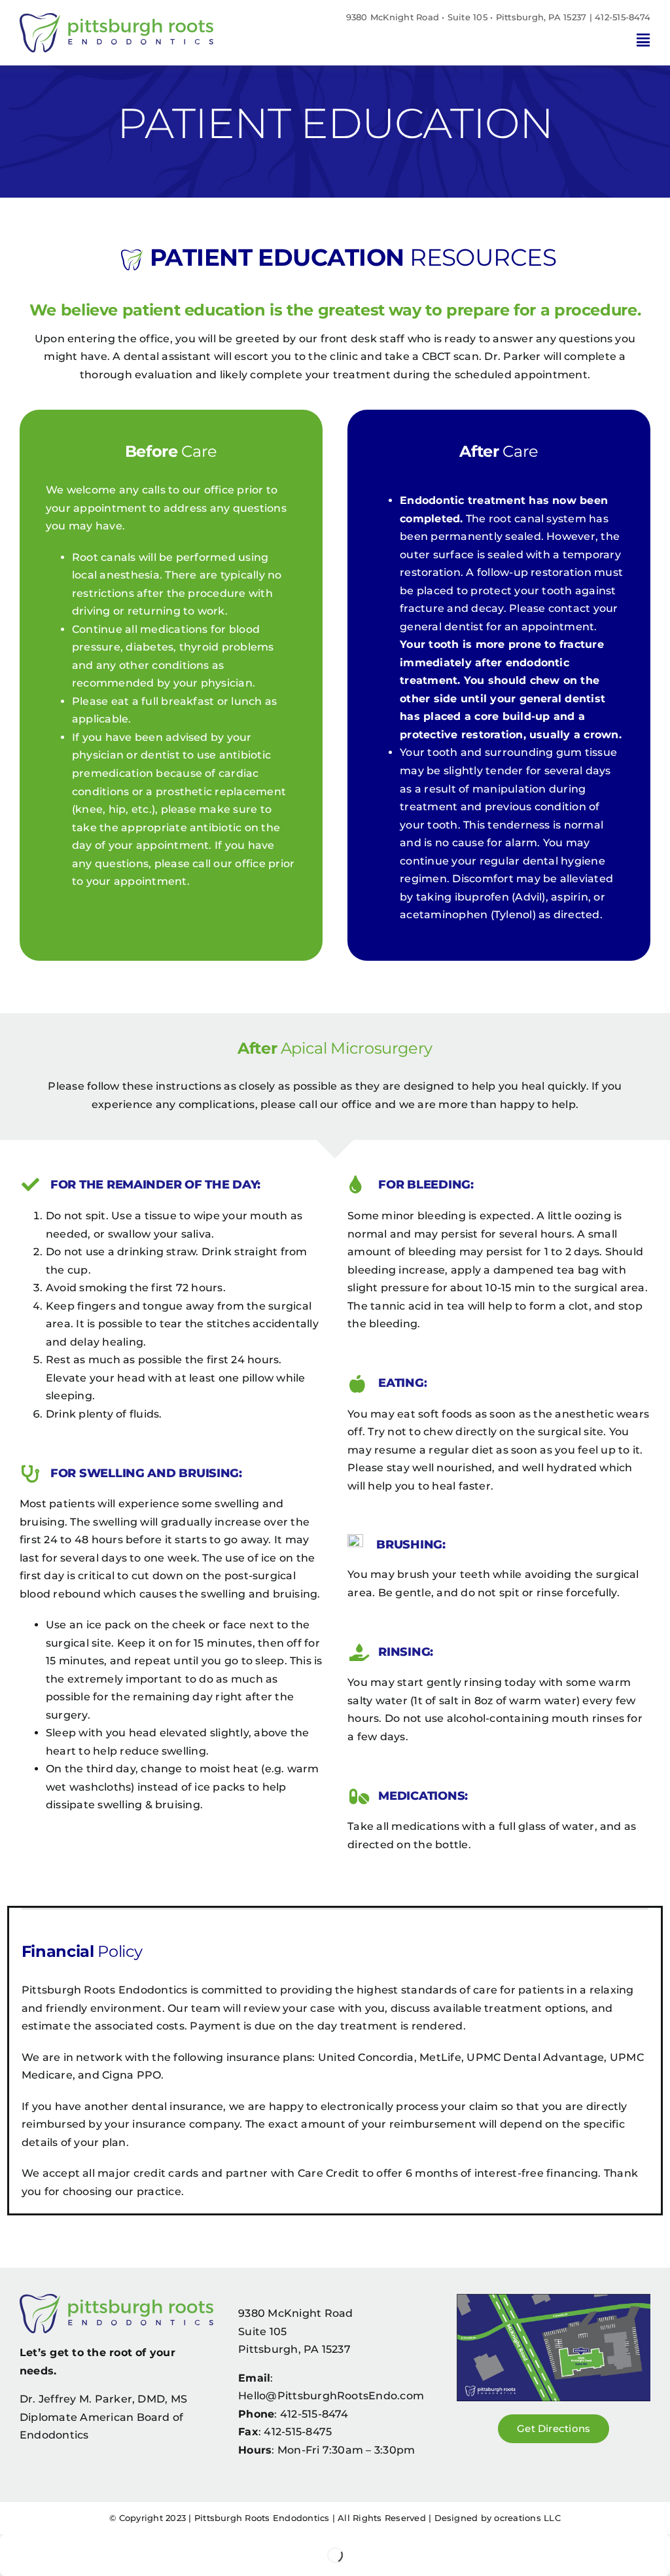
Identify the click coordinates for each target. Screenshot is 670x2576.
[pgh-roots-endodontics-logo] (116, 18)
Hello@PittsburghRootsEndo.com (331, 2396)
